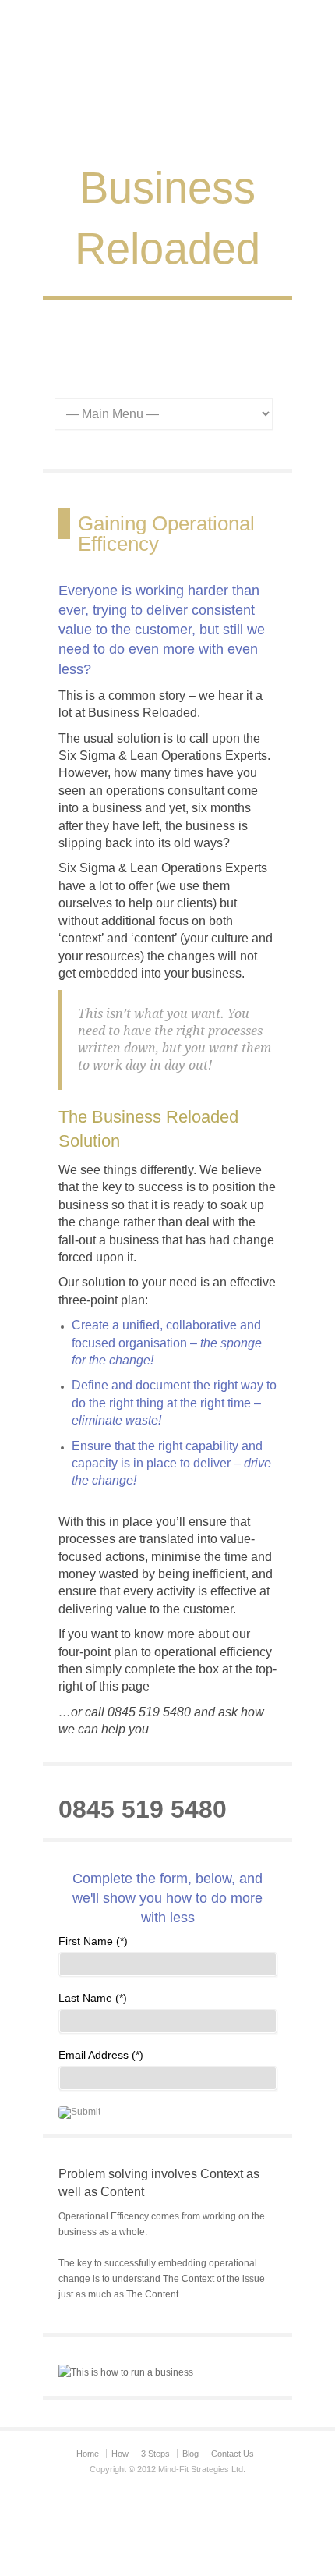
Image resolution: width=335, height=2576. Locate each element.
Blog (190, 2454)
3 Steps (155, 2454)
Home (88, 2454)
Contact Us (233, 2454)
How (120, 2454)
